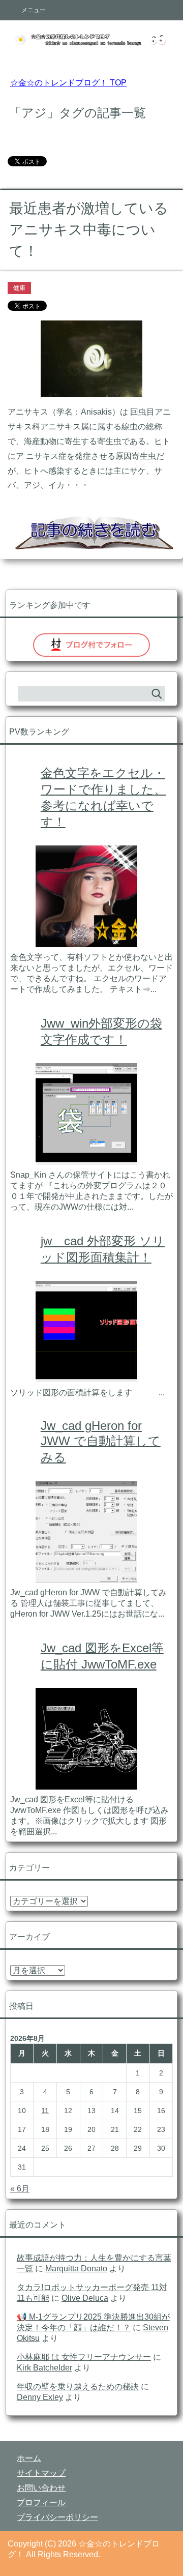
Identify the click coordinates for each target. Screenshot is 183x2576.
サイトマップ (41, 2473)
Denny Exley (40, 2397)
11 (45, 2111)
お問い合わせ (41, 2488)
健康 (19, 288)
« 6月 (20, 2189)
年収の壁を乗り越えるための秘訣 (78, 2387)
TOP (68, 83)
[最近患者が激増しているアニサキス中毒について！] (91, 389)
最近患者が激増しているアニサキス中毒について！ (89, 230)
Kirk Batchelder (44, 2368)
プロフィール (41, 2502)
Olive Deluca (85, 2298)
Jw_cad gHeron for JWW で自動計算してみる (101, 1441)
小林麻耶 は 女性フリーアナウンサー (84, 2357)
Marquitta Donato (76, 2268)
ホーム (29, 2458)
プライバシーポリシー (57, 2517)
